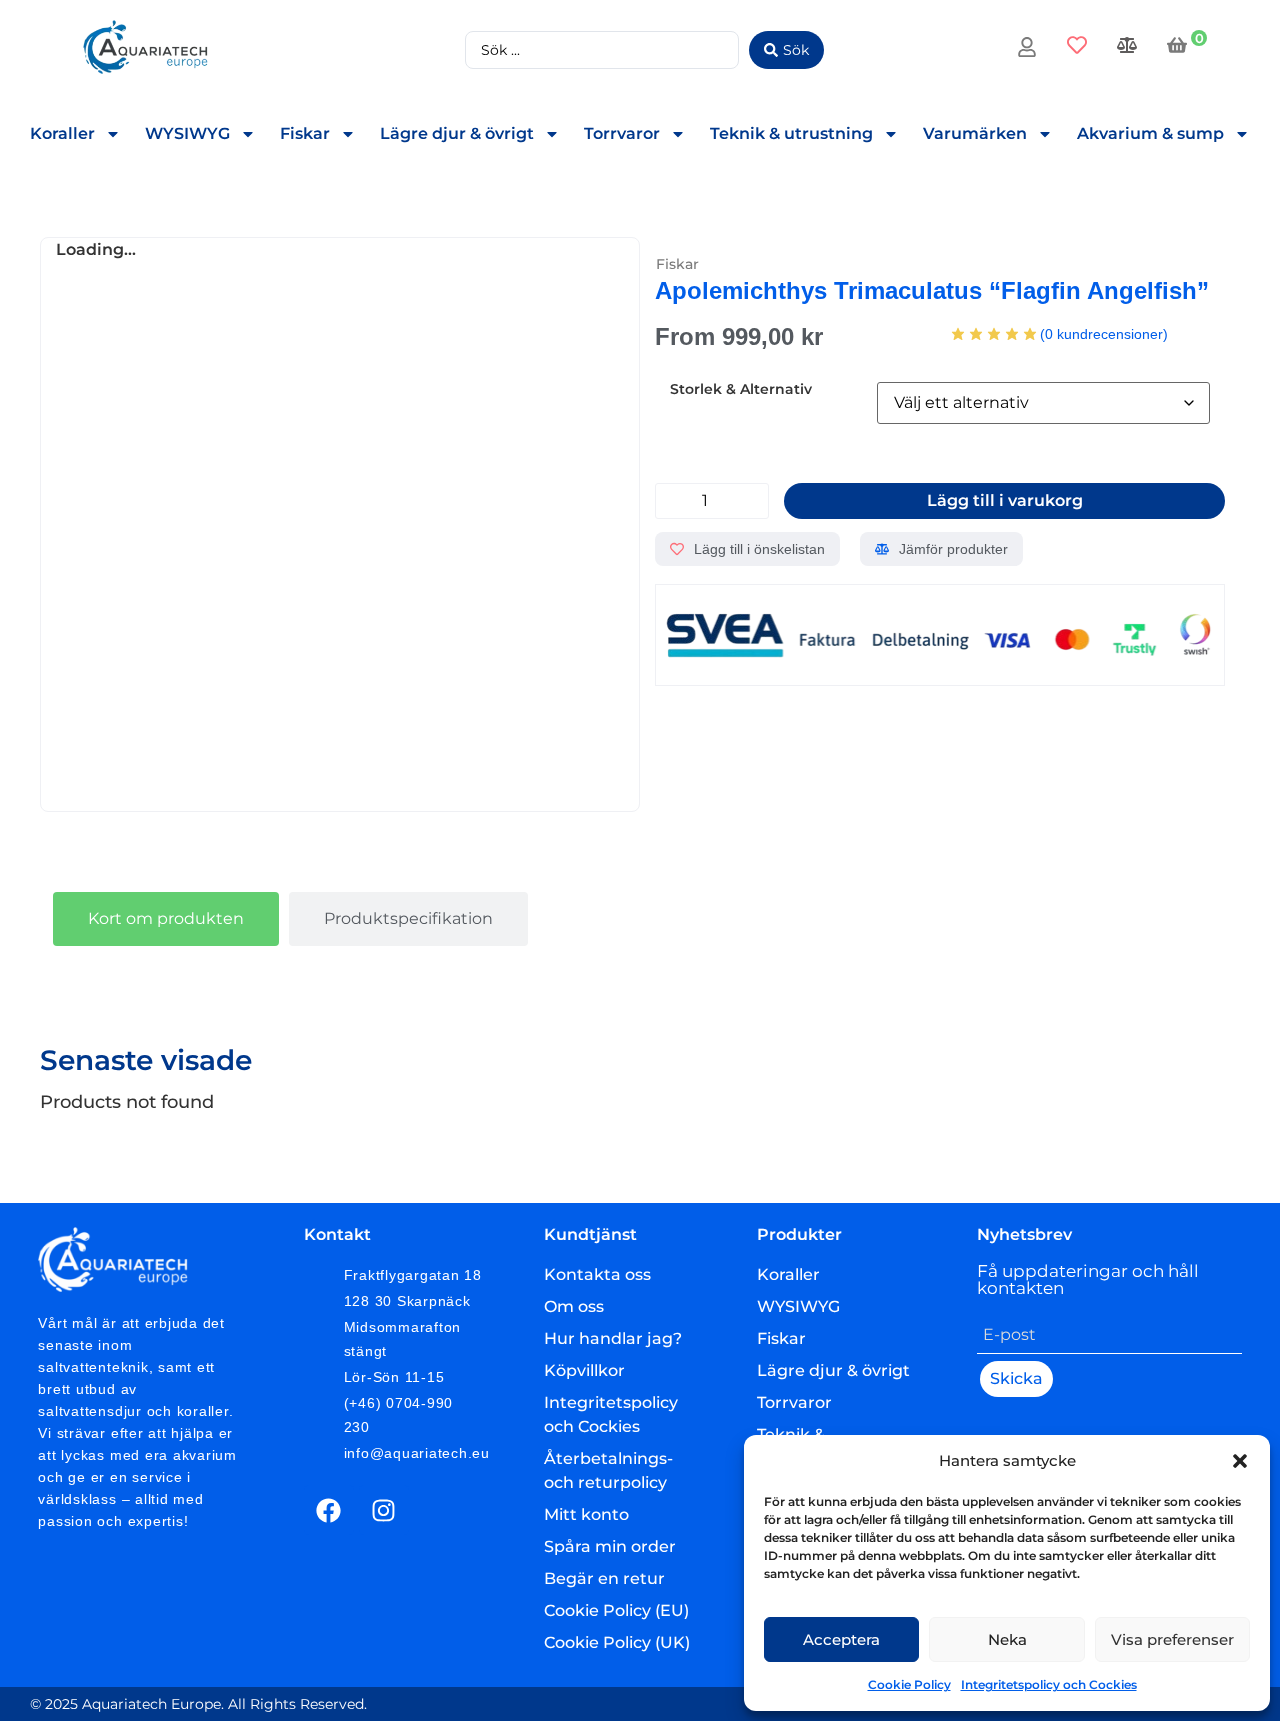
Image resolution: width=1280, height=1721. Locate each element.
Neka (1007, 1639)
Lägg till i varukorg (1005, 500)
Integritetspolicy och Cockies (1049, 1684)
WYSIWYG (187, 133)
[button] (1240, 1461)
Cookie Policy (909, 1684)
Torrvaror (622, 133)
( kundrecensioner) (1104, 334)
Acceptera (841, 1639)
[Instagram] (384, 1510)
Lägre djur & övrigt (457, 133)
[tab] (166, 919)
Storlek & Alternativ (741, 389)
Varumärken (975, 133)
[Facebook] (329, 1510)
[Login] (1029, 50)
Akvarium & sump (1150, 133)
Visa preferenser (1172, 1639)
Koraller (62, 133)
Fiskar (305, 133)
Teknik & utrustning (791, 133)
